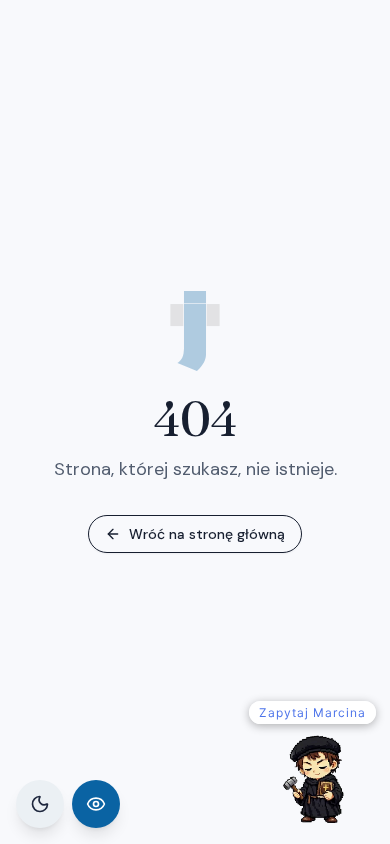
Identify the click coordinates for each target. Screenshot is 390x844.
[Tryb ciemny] (40, 804)
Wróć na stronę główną (207, 534)
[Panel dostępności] (96, 804)
